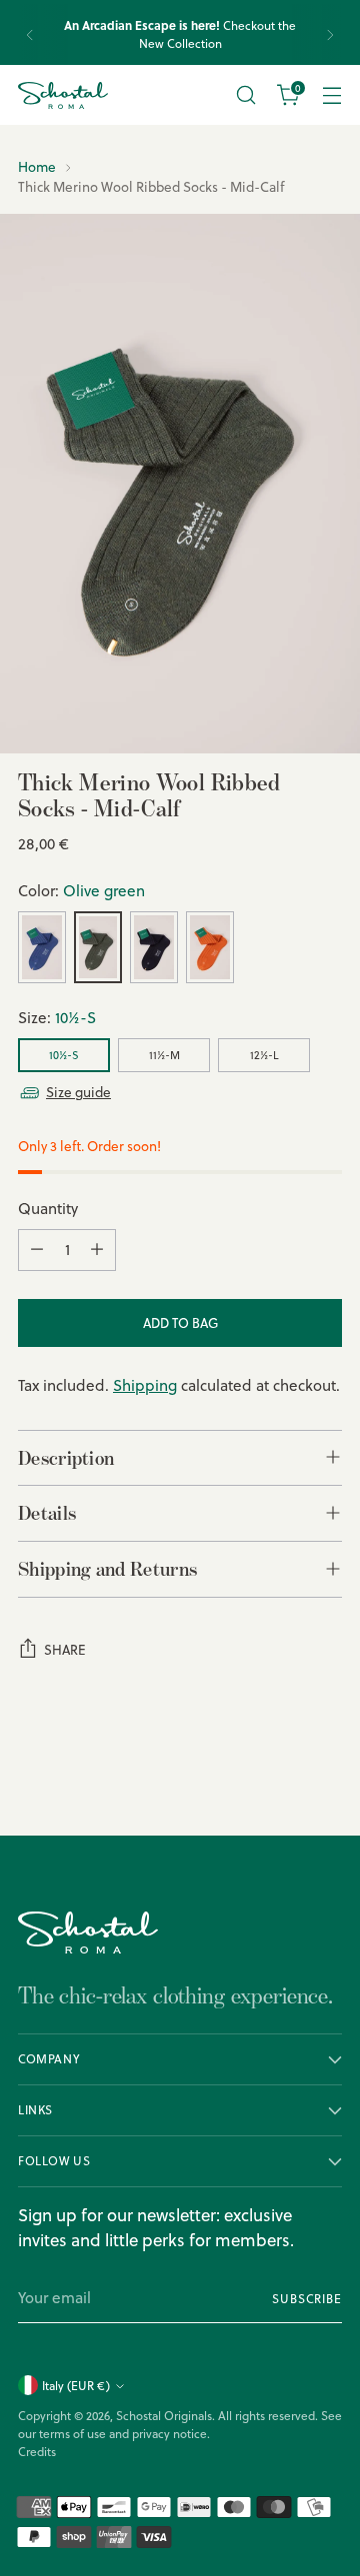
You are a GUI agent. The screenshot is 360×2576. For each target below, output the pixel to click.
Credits (37, 2452)
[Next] (330, 34)
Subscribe (307, 2299)
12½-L (264, 1055)
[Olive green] (98, 947)
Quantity (48, 1209)
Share (65, 1650)
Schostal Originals (164, 2416)
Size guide (78, 1092)
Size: (57, 1018)
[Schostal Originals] (63, 95)
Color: (81, 891)
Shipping (145, 1385)
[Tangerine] (210, 947)
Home (37, 166)
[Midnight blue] (154, 947)
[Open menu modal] (331, 95)
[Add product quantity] (97, 1250)
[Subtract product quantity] (37, 1250)
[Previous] (30, 34)
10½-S (64, 1055)
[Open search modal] (245, 95)
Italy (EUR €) (76, 2386)
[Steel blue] (42, 947)
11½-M (164, 1055)
